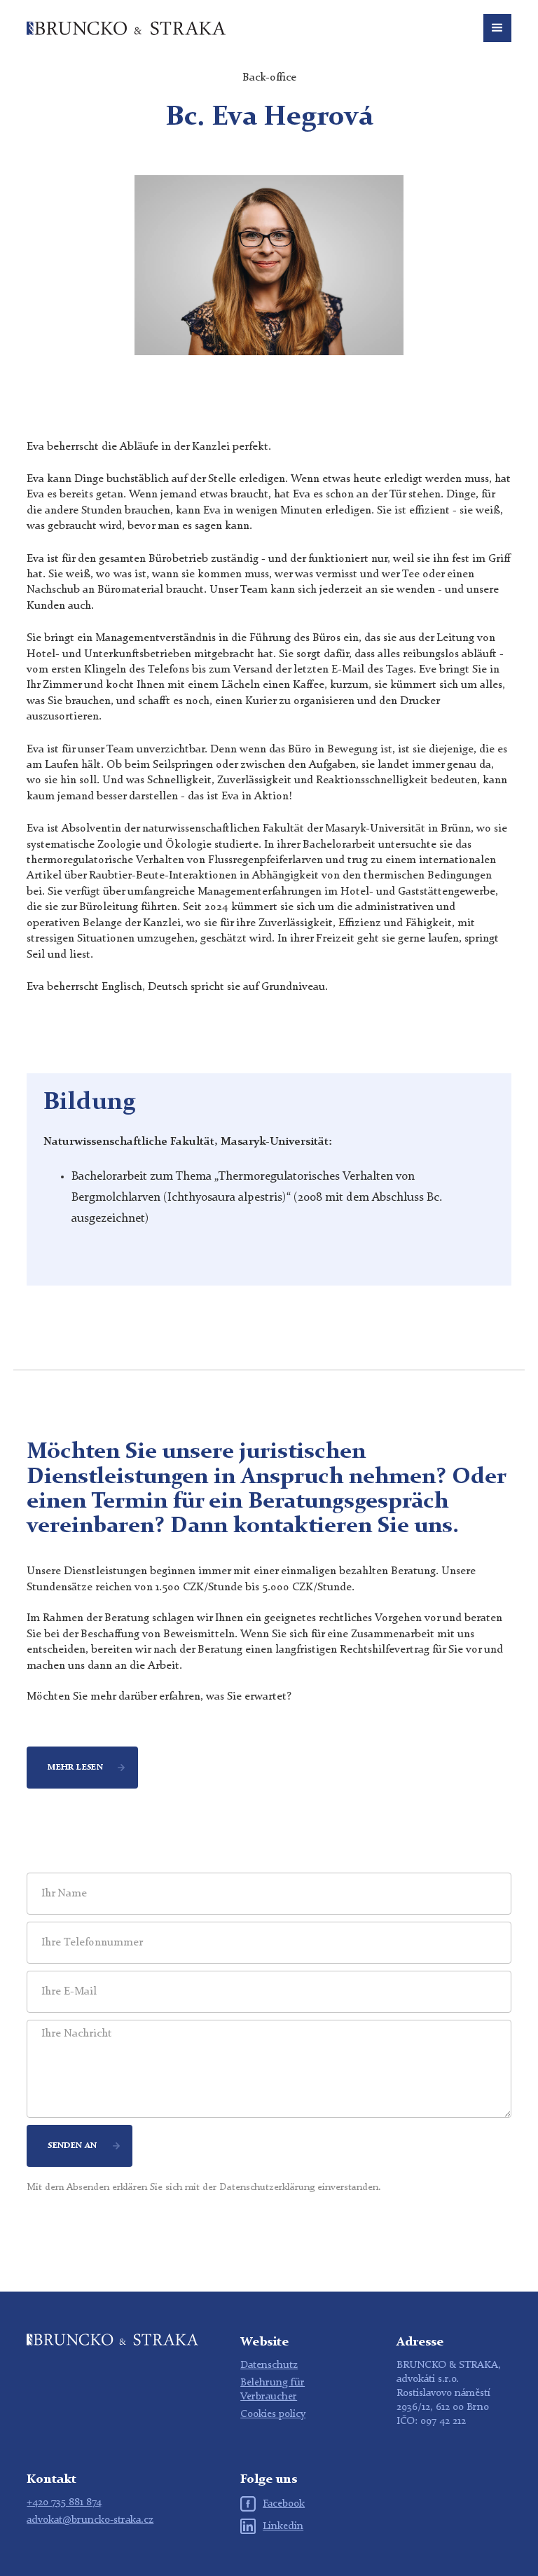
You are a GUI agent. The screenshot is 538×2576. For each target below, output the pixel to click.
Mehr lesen (75, 1768)
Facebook (284, 2504)
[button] (497, 28)
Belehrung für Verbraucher (273, 2390)
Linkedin (283, 2527)
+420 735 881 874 (64, 2503)
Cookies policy (273, 2415)
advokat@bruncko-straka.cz (90, 2520)
